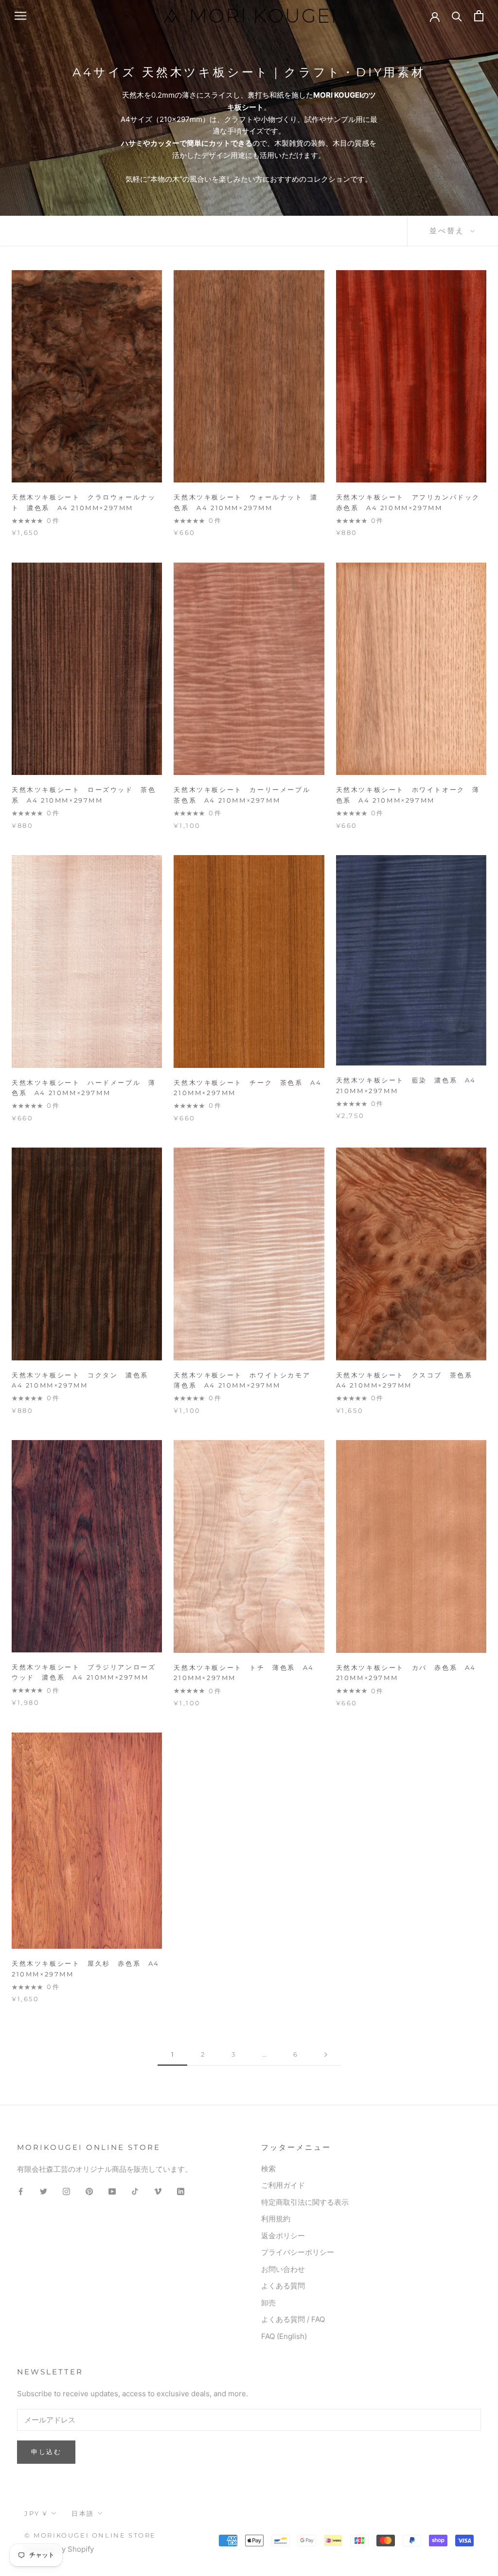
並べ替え (449, 231)
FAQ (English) (284, 2336)
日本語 (83, 2513)
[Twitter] (44, 2191)
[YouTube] (112, 2191)
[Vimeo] (158, 2191)
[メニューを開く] (20, 16)
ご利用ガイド (283, 2185)
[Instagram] (66, 2191)
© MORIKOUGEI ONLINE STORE (90, 2535)
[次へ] (326, 2055)
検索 (268, 2169)
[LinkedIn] (181, 2191)
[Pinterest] (89, 2191)
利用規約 (276, 2219)
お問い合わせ (283, 2269)
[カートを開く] (479, 16)
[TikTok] (135, 2191)
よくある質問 (283, 2286)
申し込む (46, 2452)
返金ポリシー (283, 2236)
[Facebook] (21, 2191)
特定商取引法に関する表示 (305, 2202)
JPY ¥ (36, 2513)
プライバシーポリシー (298, 2252)
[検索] (457, 16)
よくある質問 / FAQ (293, 2319)
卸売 (268, 2303)
